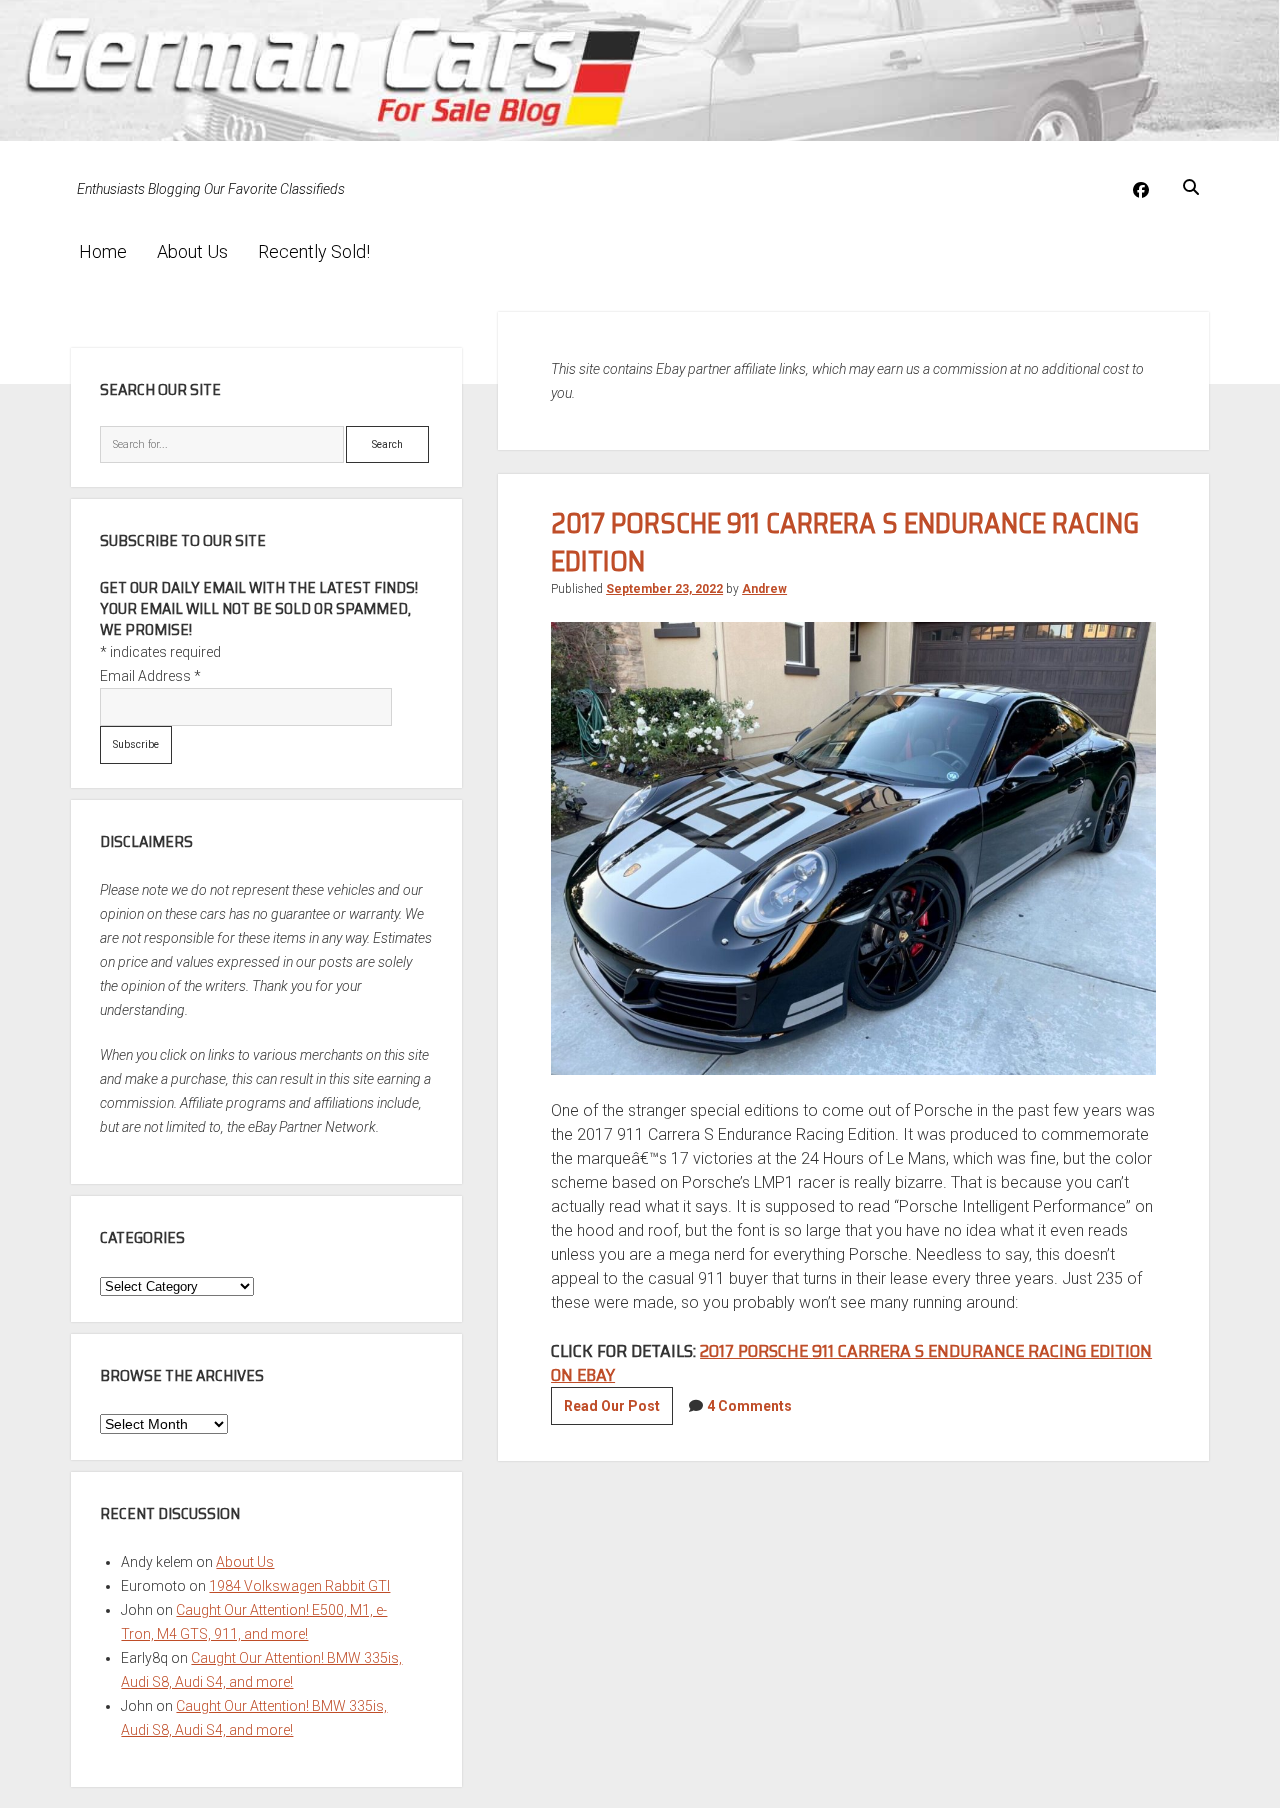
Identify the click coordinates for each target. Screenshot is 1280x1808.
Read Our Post (618, 1411)
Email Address (150, 676)
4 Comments (749, 1406)
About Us (192, 251)
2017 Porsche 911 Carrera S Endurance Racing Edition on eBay (851, 1363)
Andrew (764, 589)
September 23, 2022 (664, 589)
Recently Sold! (314, 251)
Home (103, 251)
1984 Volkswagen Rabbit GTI (299, 1586)
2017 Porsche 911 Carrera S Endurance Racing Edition (845, 542)
